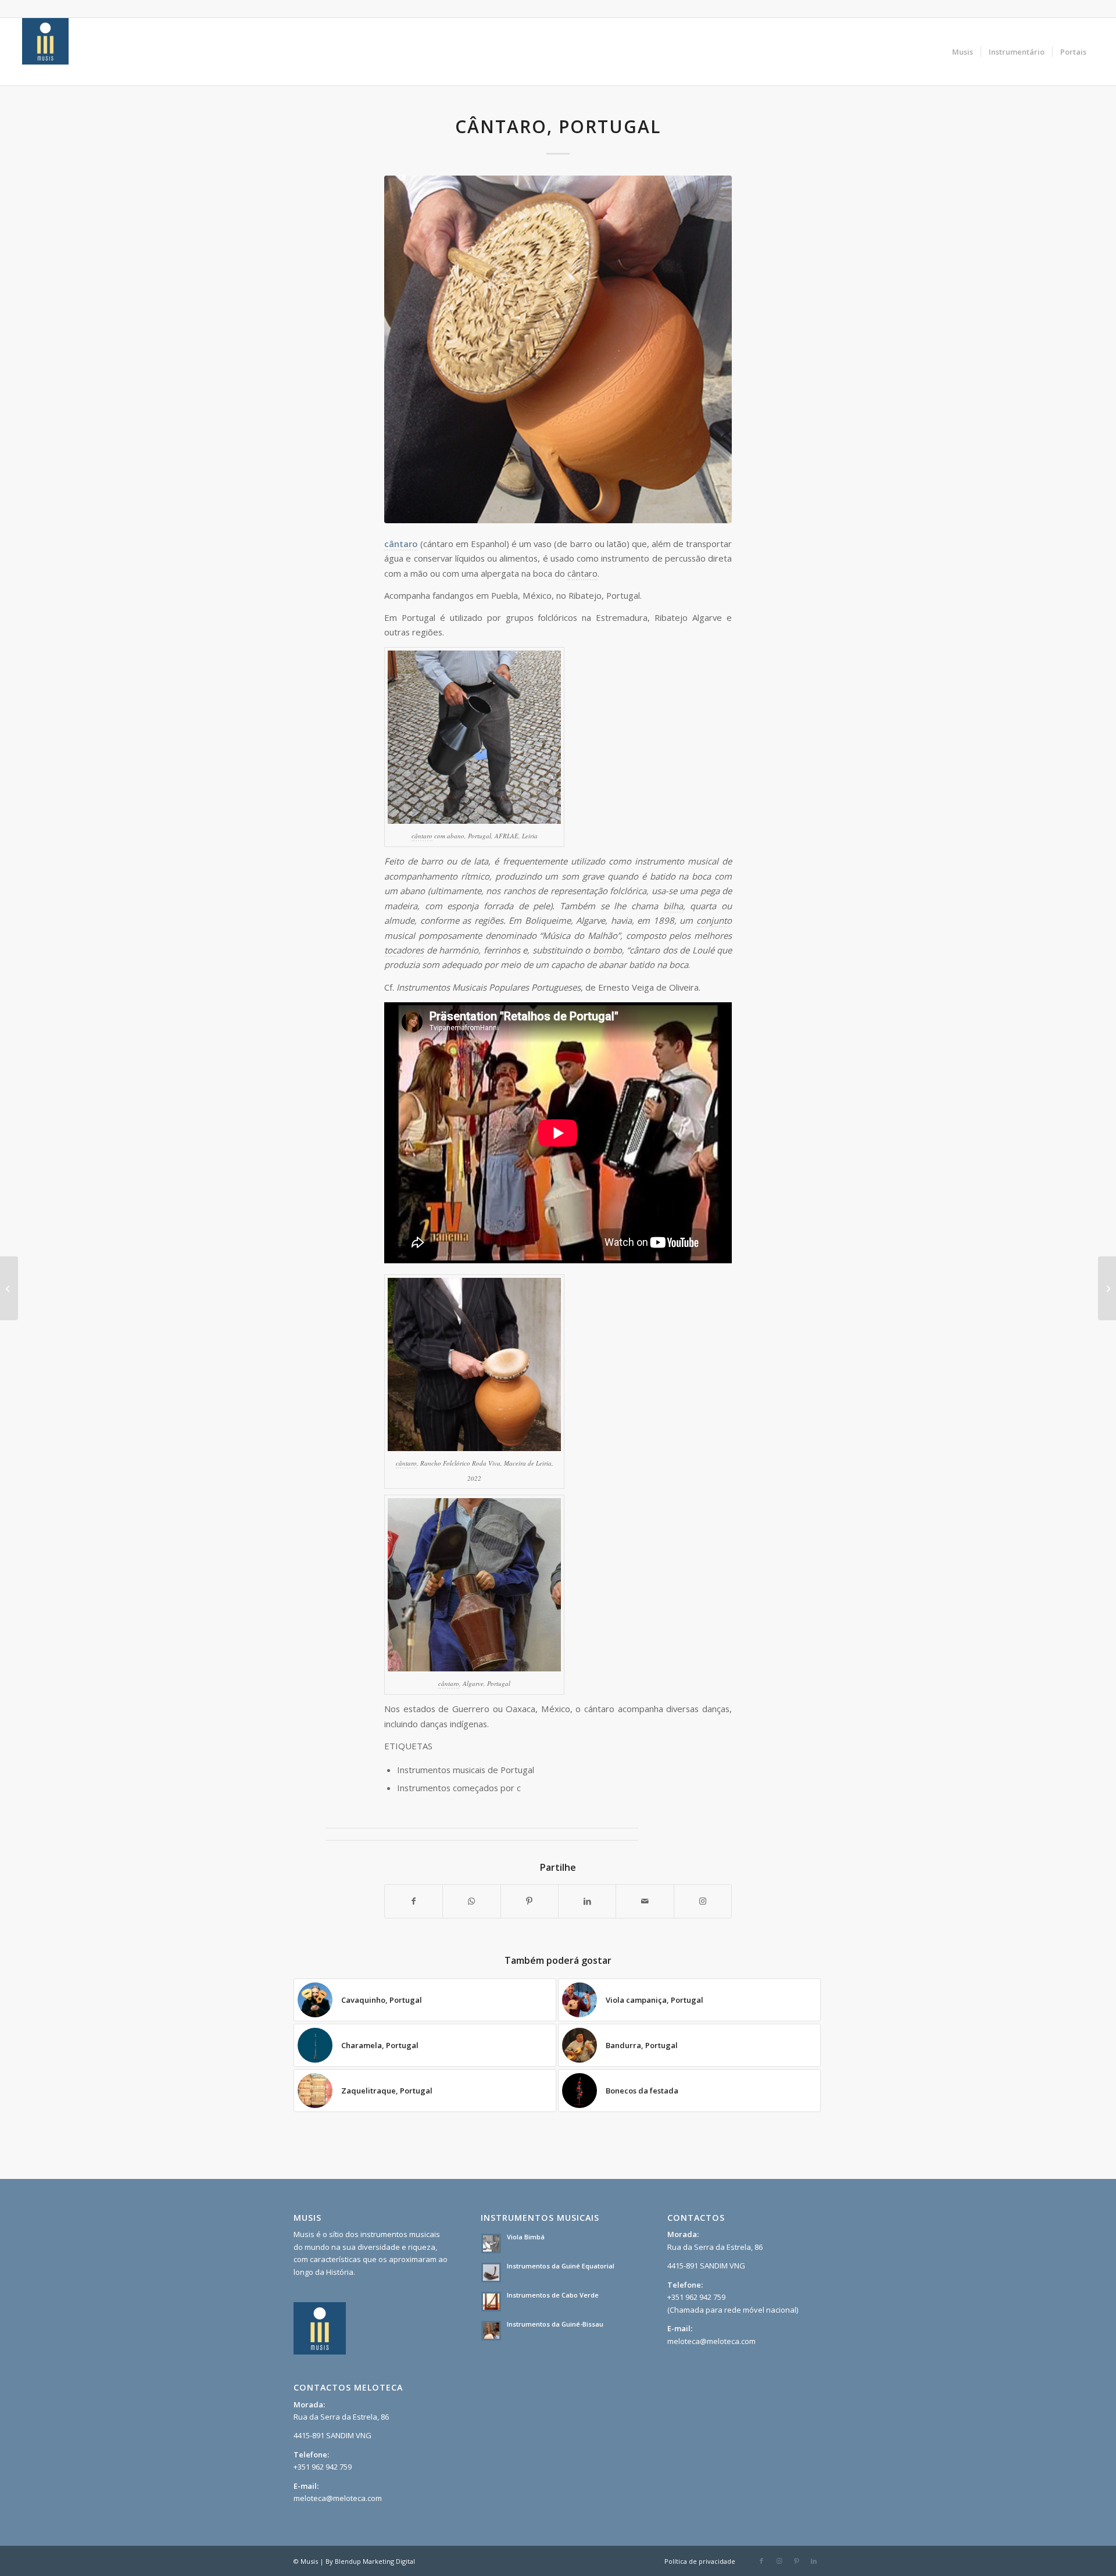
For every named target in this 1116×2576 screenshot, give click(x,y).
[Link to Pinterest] (796, 2561)
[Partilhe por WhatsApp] (471, 1901)
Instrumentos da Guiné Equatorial (561, 2266)
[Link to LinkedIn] (814, 2561)
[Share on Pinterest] (530, 1901)
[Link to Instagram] (703, 1901)
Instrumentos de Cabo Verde (553, 2295)
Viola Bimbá (526, 2237)
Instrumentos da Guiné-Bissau (555, 2324)
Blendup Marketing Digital (375, 2561)
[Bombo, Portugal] (1107, 1288)
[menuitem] (963, 52)
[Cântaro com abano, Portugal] (9, 1288)
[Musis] (45, 52)
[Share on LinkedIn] (587, 1901)
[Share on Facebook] (414, 1901)
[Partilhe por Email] (645, 1901)
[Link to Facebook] (761, 2561)
